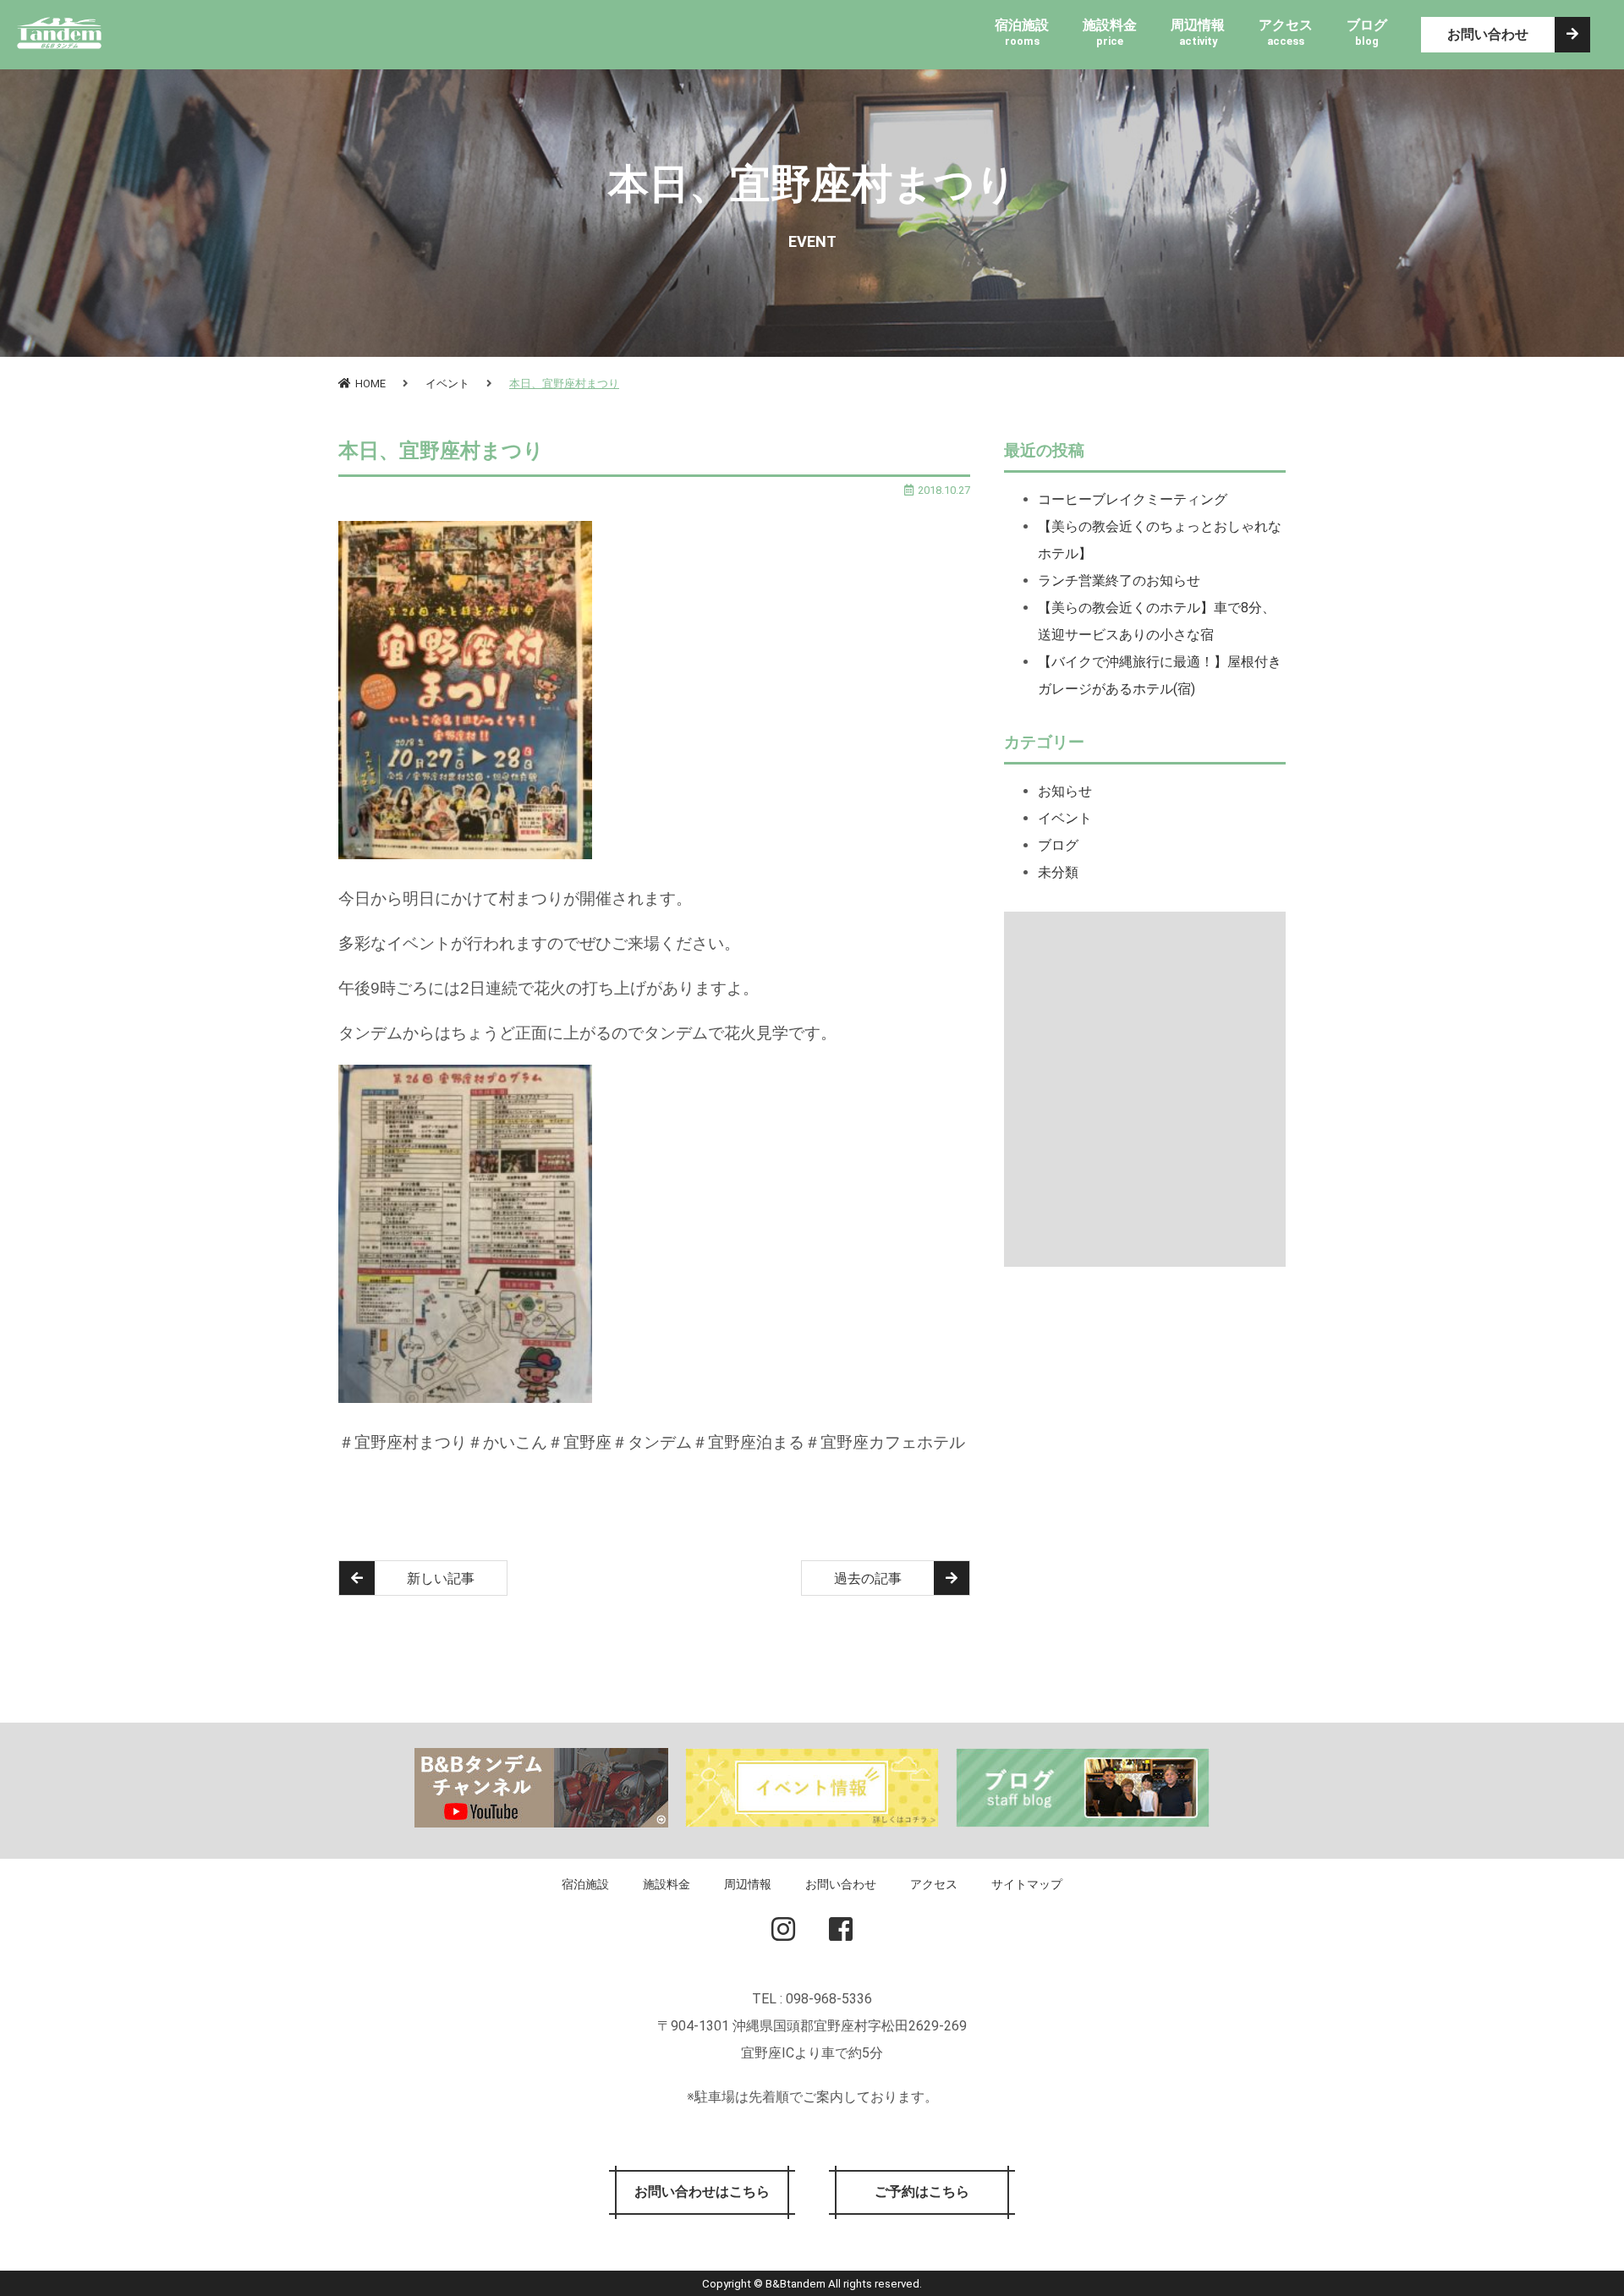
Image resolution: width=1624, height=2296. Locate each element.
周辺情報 (748, 1885)
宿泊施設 (585, 1885)
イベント (447, 384)
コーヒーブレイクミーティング (1133, 499)
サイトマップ (1027, 1885)
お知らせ (1065, 791)
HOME (370, 384)
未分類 (1058, 872)
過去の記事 (868, 1578)
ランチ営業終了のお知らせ (1119, 581)
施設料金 (667, 1885)
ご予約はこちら (922, 2192)
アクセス (934, 1885)
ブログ (1058, 845)
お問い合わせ (1488, 34)
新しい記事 (441, 1578)
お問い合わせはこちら (702, 2192)
